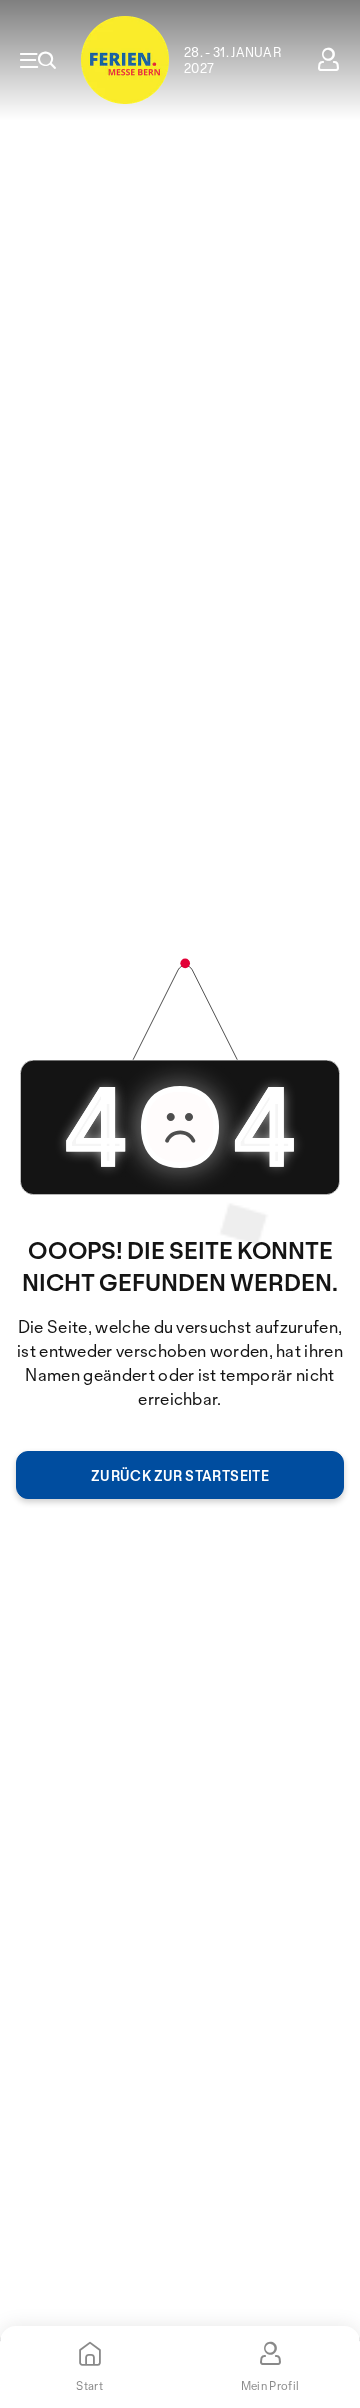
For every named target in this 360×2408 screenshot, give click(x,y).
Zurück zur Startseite (180, 1475)
